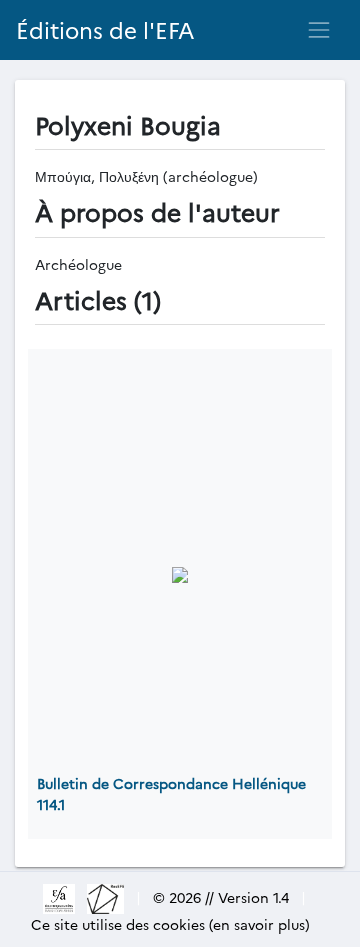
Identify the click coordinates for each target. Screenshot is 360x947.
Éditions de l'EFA (105, 29)
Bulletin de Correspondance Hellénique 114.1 (171, 793)
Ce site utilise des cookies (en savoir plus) (170, 924)
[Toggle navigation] (319, 30)
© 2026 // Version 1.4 (221, 897)
